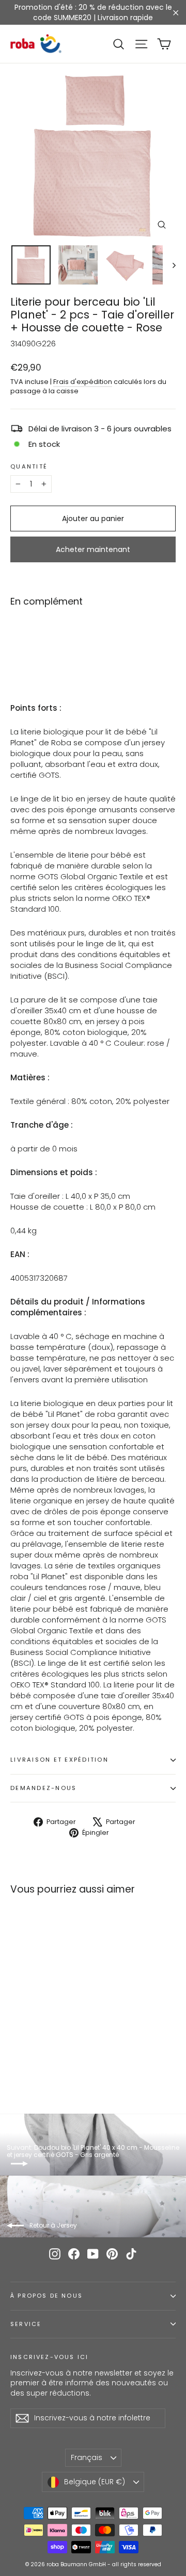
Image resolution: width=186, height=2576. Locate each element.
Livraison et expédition (59, 1760)
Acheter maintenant (93, 549)
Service (26, 2324)
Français (87, 2457)
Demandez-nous (43, 1788)
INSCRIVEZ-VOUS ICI (49, 2357)
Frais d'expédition (83, 382)
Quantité (29, 467)
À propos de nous (47, 2296)
